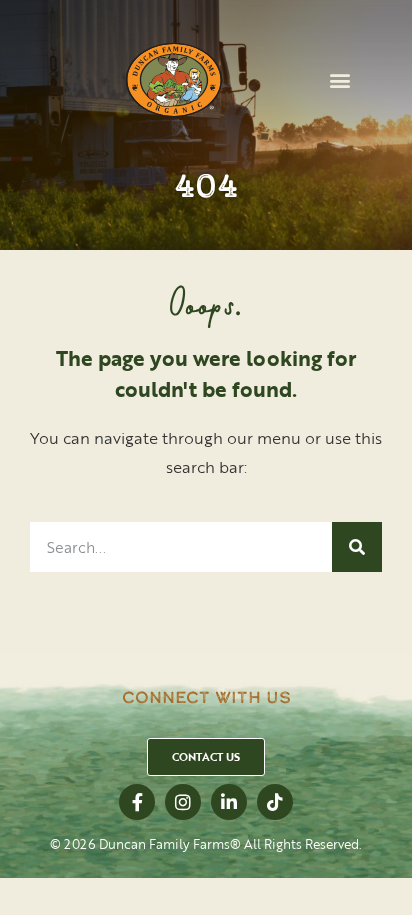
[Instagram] (183, 802)
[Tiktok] (275, 802)
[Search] (357, 547)
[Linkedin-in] (229, 802)
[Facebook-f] (137, 802)
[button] (339, 80)
